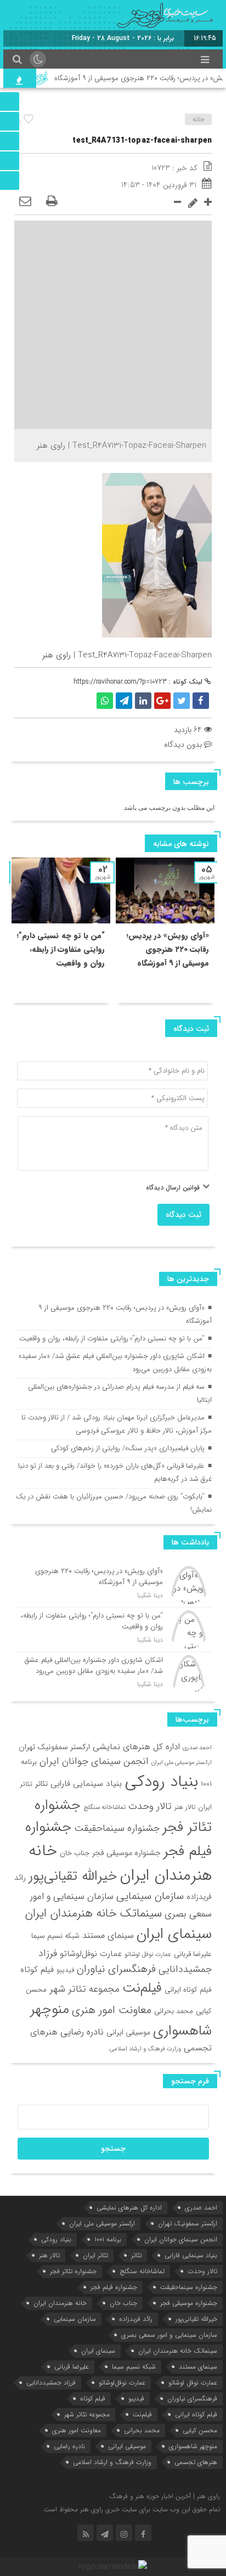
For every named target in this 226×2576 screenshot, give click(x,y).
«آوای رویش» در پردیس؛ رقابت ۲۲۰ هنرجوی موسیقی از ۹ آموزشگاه (168, 949)
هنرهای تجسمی (196, 2462)
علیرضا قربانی (193, 1954)
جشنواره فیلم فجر (114, 2287)
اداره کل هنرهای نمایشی (136, 1747)
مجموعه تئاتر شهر (84, 1989)
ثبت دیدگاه (183, 1215)
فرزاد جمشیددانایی (51, 2383)
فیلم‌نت (142, 1988)
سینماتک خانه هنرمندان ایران (93, 1913)
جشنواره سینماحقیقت (117, 1828)
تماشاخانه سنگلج (104, 1807)
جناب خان (75, 1853)
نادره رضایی (82, 2032)
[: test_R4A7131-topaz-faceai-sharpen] (25, 202)
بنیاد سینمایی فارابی (86, 1784)
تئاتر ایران (95, 2255)
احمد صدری (197, 1748)
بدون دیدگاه (183, 745)
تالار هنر (185, 1807)
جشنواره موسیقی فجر (126, 1853)
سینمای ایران (174, 1934)
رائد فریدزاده (136, 2319)
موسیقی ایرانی (128, 2032)
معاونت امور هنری (112, 2010)
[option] (165, 930)
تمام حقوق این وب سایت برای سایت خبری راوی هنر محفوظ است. (131, 2509)
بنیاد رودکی (161, 1782)
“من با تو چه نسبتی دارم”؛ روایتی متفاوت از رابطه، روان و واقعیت (61, 949)
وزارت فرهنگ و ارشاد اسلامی (145, 2049)
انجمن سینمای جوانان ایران (94, 1761)
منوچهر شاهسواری (193, 2446)
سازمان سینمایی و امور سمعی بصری (169, 2335)
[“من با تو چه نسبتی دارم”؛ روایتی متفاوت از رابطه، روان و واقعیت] (113, 1630)
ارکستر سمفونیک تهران (54, 1747)
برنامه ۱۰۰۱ (108, 2239)
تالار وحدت (150, 1806)
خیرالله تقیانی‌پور (73, 1876)
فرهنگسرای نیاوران (116, 1969)
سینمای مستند (108, 1936)
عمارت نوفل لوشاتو (148, 1954)
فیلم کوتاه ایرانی (188, 1990)
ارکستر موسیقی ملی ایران (182, 1763)
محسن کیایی (200, 2430)
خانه (199, 119)
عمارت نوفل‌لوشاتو (91, 1954)
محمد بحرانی (174, 2011)
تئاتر (41, 1784)
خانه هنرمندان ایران (120, 1863)
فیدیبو (65, 1970)
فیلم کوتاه (37, 1970)
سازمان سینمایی (150, 1896)
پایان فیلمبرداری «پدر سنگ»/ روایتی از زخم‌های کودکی (128, 1448)
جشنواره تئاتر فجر (73, 2271)
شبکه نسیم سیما (55, 1936)
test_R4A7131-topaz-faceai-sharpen (142, 140)
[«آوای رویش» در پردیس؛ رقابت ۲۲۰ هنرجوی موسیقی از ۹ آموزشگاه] (113, 1585)
